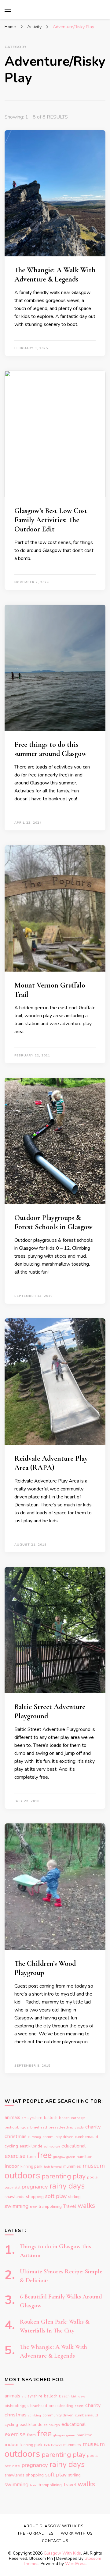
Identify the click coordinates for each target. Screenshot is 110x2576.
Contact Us (55, 2541)
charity (93, 2127)
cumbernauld (86, 2137)
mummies (72, 2166)
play (79, 2176)
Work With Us (77, 2533)
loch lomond (53, 2167)
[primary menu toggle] (8, 10)
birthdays (78, 2118)
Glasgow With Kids (62, 2553)
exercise (15, 2156)
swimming (16, 2206)
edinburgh (52, 2146)
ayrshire (35, 2118)
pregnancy (35, 2187)
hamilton (84, 2157)
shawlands (15, 2197)
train (34, 2207)
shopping (35, 2197)
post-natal (12, 2187)
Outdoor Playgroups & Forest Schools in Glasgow (53, 1222)
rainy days (67, 2186)
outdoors (22, 2175)
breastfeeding (61, 2127)
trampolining (50, 2207)
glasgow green (64, 2157)
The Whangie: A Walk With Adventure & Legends (55, 275)
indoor (12, 2166)
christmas (16, 2136)
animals (12, 2117)
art (24, 2118)
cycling (11, 2146)
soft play (56, 2196)
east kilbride (31, 2146)
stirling (74, 2197)
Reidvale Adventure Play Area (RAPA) (51, 1463)
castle (79, 2127)
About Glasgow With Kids (53, 2526)
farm (31, 2157)
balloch (51, 2118)
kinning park (31, 2166)
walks (86, 2206)
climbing (35, 2137)
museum (94, 2166)
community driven (58, 2137)
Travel (70, 2206)
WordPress (76, 2564)
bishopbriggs (17, 2127)
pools (92, 2177)
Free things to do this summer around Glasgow (50, 749)
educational (73, 2146)
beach (64, 2118)
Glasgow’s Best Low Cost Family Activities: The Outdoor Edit (51, 520)
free (44, 2155)
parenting (56, 2176)
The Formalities (35, 2533)
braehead (39, 2127)
